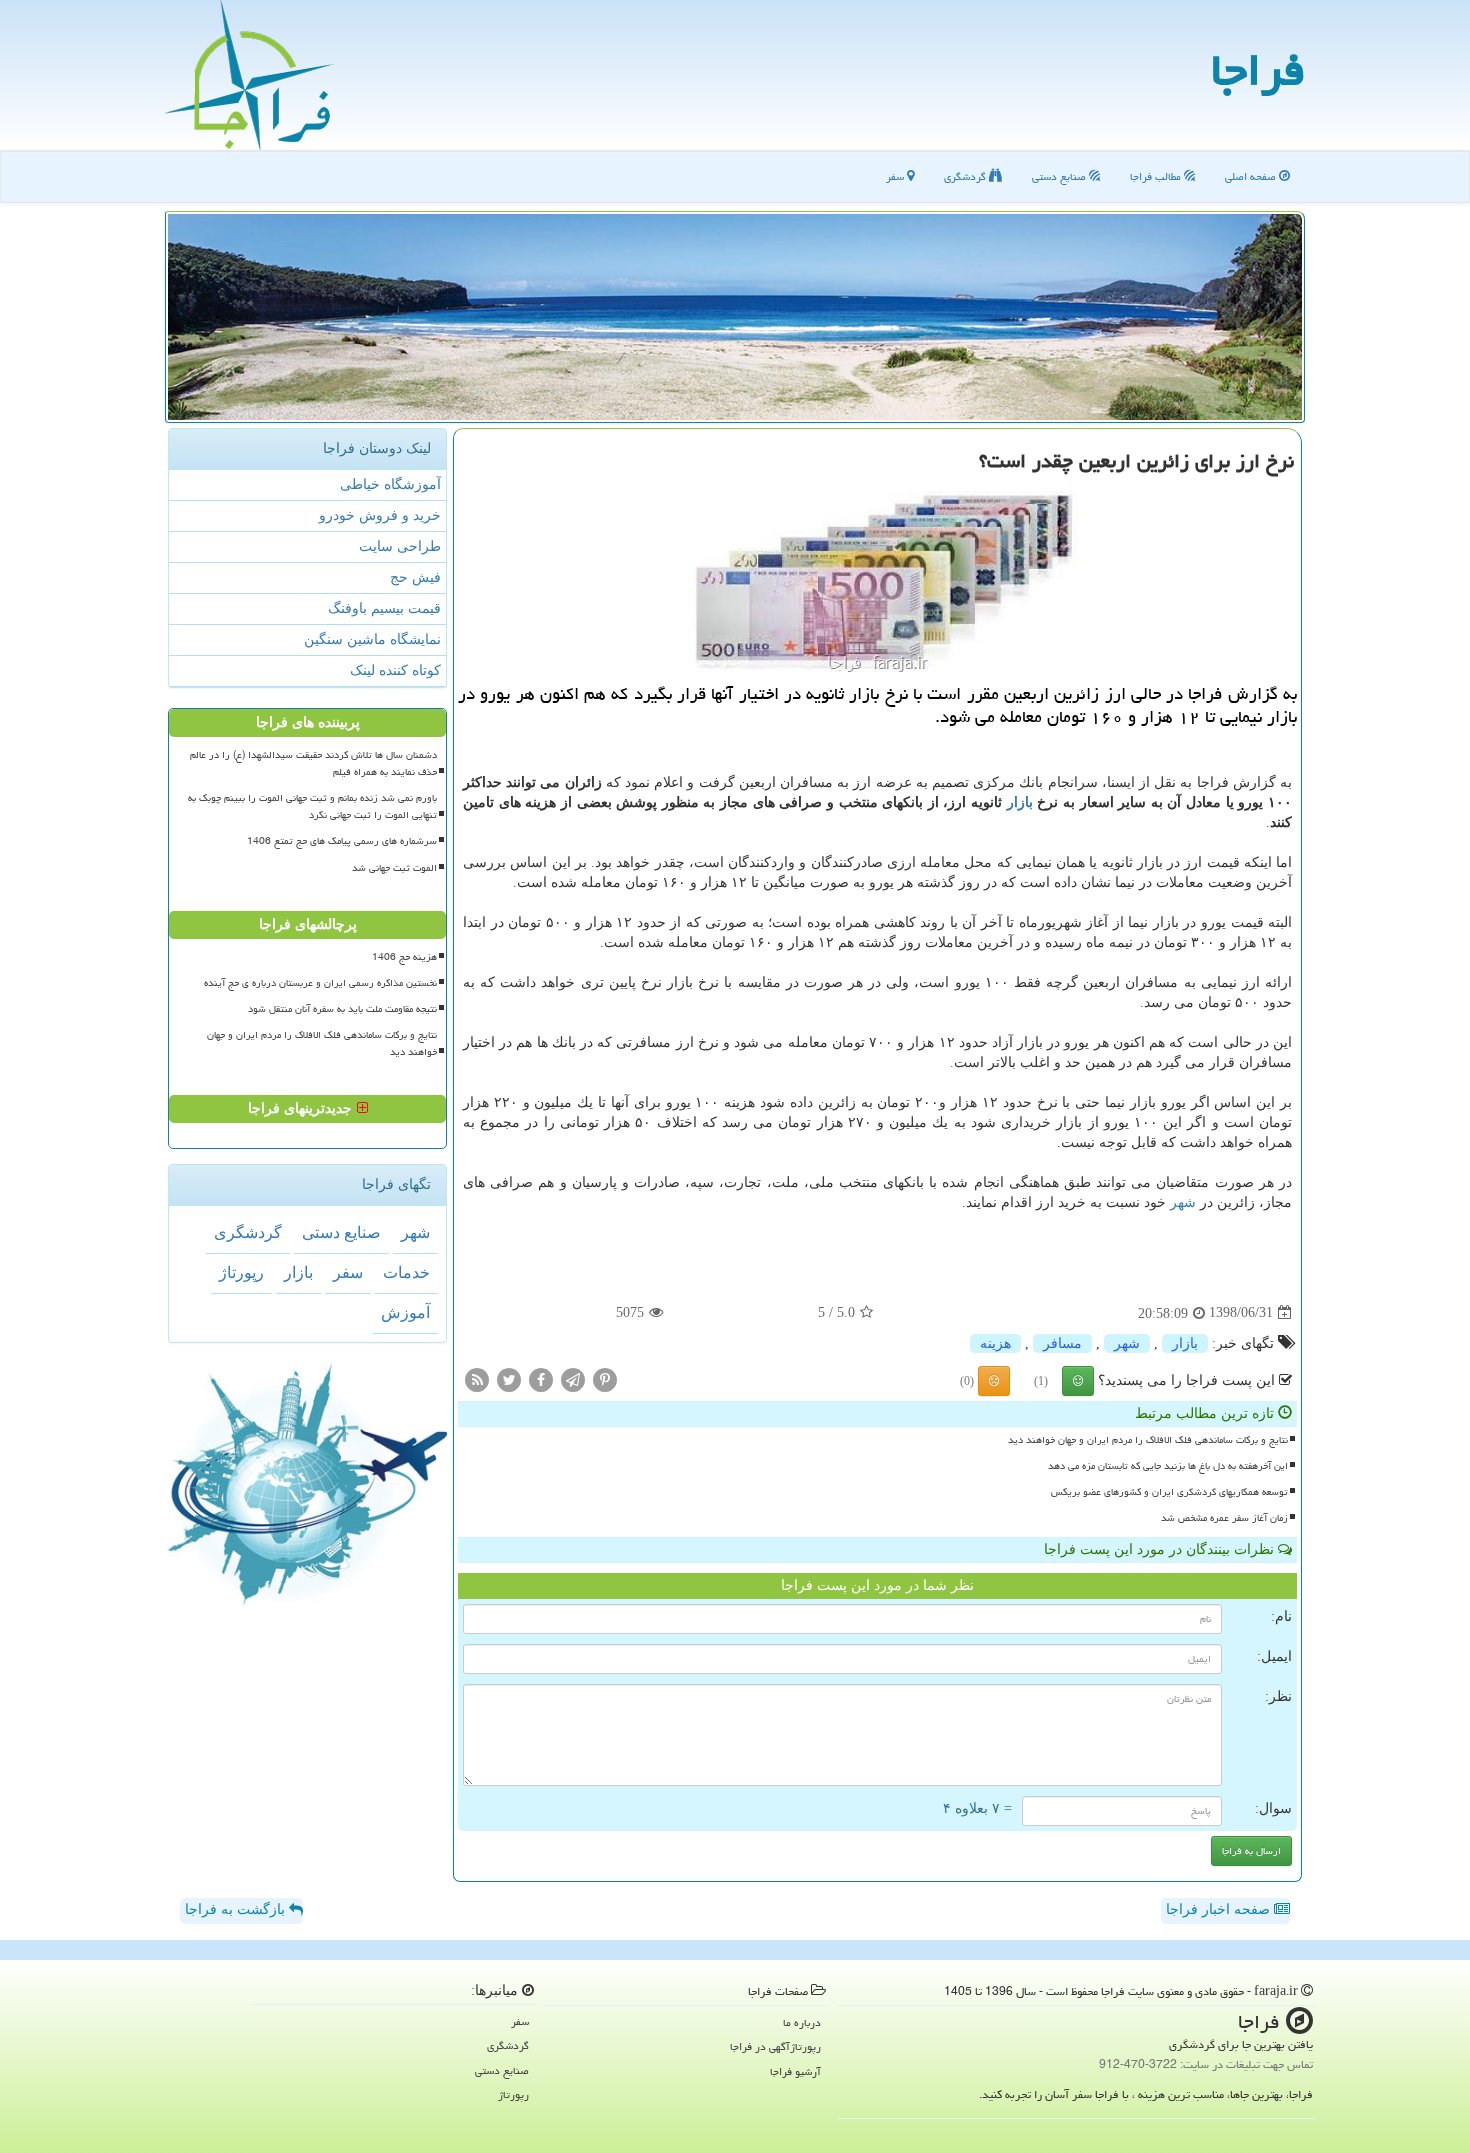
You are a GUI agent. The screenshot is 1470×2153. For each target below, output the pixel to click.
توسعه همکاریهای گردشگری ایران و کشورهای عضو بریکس (1169, 1492)
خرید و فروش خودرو (380, 515)
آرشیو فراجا (795, 2071)
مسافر (1062, 1343)
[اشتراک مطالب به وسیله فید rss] (477, 1378)
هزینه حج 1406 (404, 957)
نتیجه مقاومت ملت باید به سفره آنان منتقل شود (342, 1009)
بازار (1020, 802)
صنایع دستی (1060, 176)
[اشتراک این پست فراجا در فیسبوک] (541, 1378)
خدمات (406, 1272)
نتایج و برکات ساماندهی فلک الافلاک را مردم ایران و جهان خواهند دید (1148, 1440)
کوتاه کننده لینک (395, 670)
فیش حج (415, 577)
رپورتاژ (241, 1272)
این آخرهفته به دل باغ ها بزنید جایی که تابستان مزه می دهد (1168, 1466)
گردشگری (966, 176)
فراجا (1258, 70)
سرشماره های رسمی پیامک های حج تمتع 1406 (342, 841)
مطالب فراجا (1157, 176)
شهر (1183, 1202)
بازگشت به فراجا (237, 1909)
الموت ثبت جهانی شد (394, 868)
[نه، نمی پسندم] (994, 1381)
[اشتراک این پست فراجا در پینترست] (605, 1378)
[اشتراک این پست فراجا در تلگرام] (573, 1378)
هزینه (995, 1343)
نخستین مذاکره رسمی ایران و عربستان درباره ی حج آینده (320, 983)
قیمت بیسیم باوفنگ (384, 608)
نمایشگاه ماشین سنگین (372, 639)
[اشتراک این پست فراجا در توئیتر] (509, 1378)
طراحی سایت (400, 546)
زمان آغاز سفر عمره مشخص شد (1224, 1518)
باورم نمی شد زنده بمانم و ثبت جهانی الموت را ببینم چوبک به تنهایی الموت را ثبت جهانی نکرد (312, 806)
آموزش (405, 1312)
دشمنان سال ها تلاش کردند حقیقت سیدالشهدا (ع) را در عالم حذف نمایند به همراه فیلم (313, 763)
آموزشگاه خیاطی (390, 484)
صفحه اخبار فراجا (1220, 1909)
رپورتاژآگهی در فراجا (775, 2046)
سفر (896, 176)
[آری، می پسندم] (1078, 1381)
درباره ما (802, 2022)
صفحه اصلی (1252, 176)
